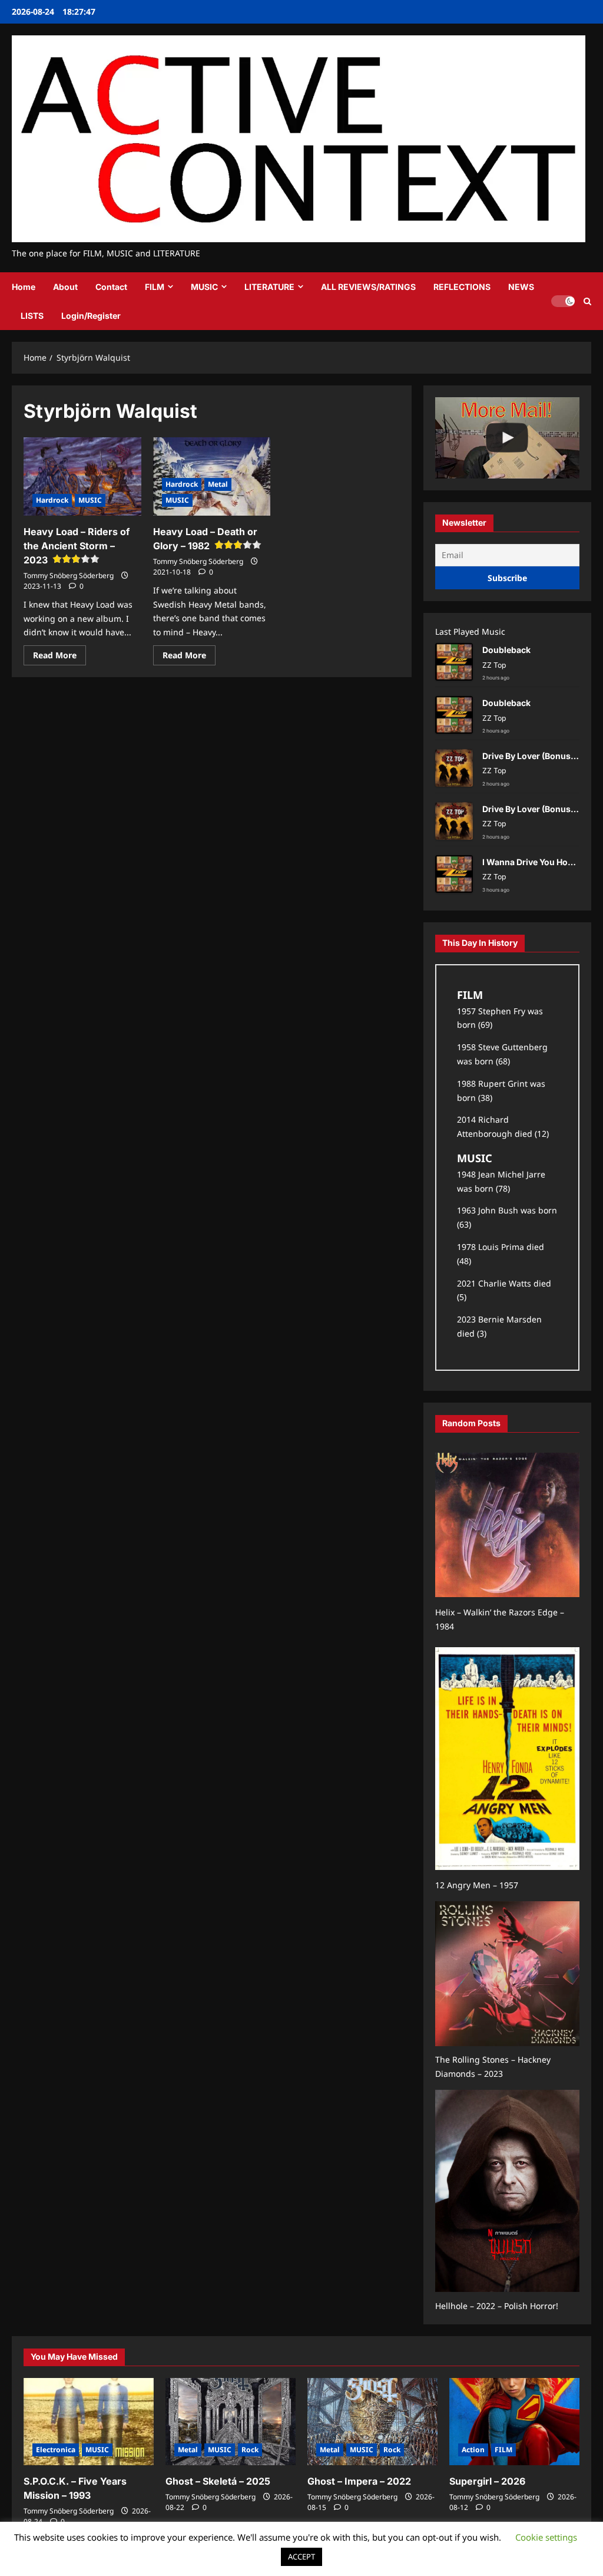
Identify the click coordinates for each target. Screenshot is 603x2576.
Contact (111, 287)
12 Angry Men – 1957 (477, 1885)
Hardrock (52, 500)
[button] (587, 301)
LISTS (32, 316)
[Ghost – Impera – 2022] (372, 2421)
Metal (218, 484)
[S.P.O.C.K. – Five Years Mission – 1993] (89, 2421)
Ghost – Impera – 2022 (359, 2481)
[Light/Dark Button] (563, 301)
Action (473, 2450)
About (65, 287)
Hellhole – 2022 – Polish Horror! (497, 2306)
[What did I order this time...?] (507, 438)
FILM (155, 287)
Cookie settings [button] (546, 2537)
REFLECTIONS (462, 287)
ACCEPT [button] (301, 2557)
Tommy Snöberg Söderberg (69, 575)
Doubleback (506, 650)
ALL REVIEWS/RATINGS (368, 287)
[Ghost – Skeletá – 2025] (231, 2421)
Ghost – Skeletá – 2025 (218, 2481)
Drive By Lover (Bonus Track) (540, 756)
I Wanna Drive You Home (531, 862)
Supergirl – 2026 (487, 2481)
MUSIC (204, 287)
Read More (59, 657)
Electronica (56, 2450)
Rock (250, 2450)
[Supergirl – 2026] (514, 2421)
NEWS (521, 287)
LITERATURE (269, 287)
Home (24, 287)
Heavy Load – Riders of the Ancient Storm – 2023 (77, 546)
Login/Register (91, 316)
